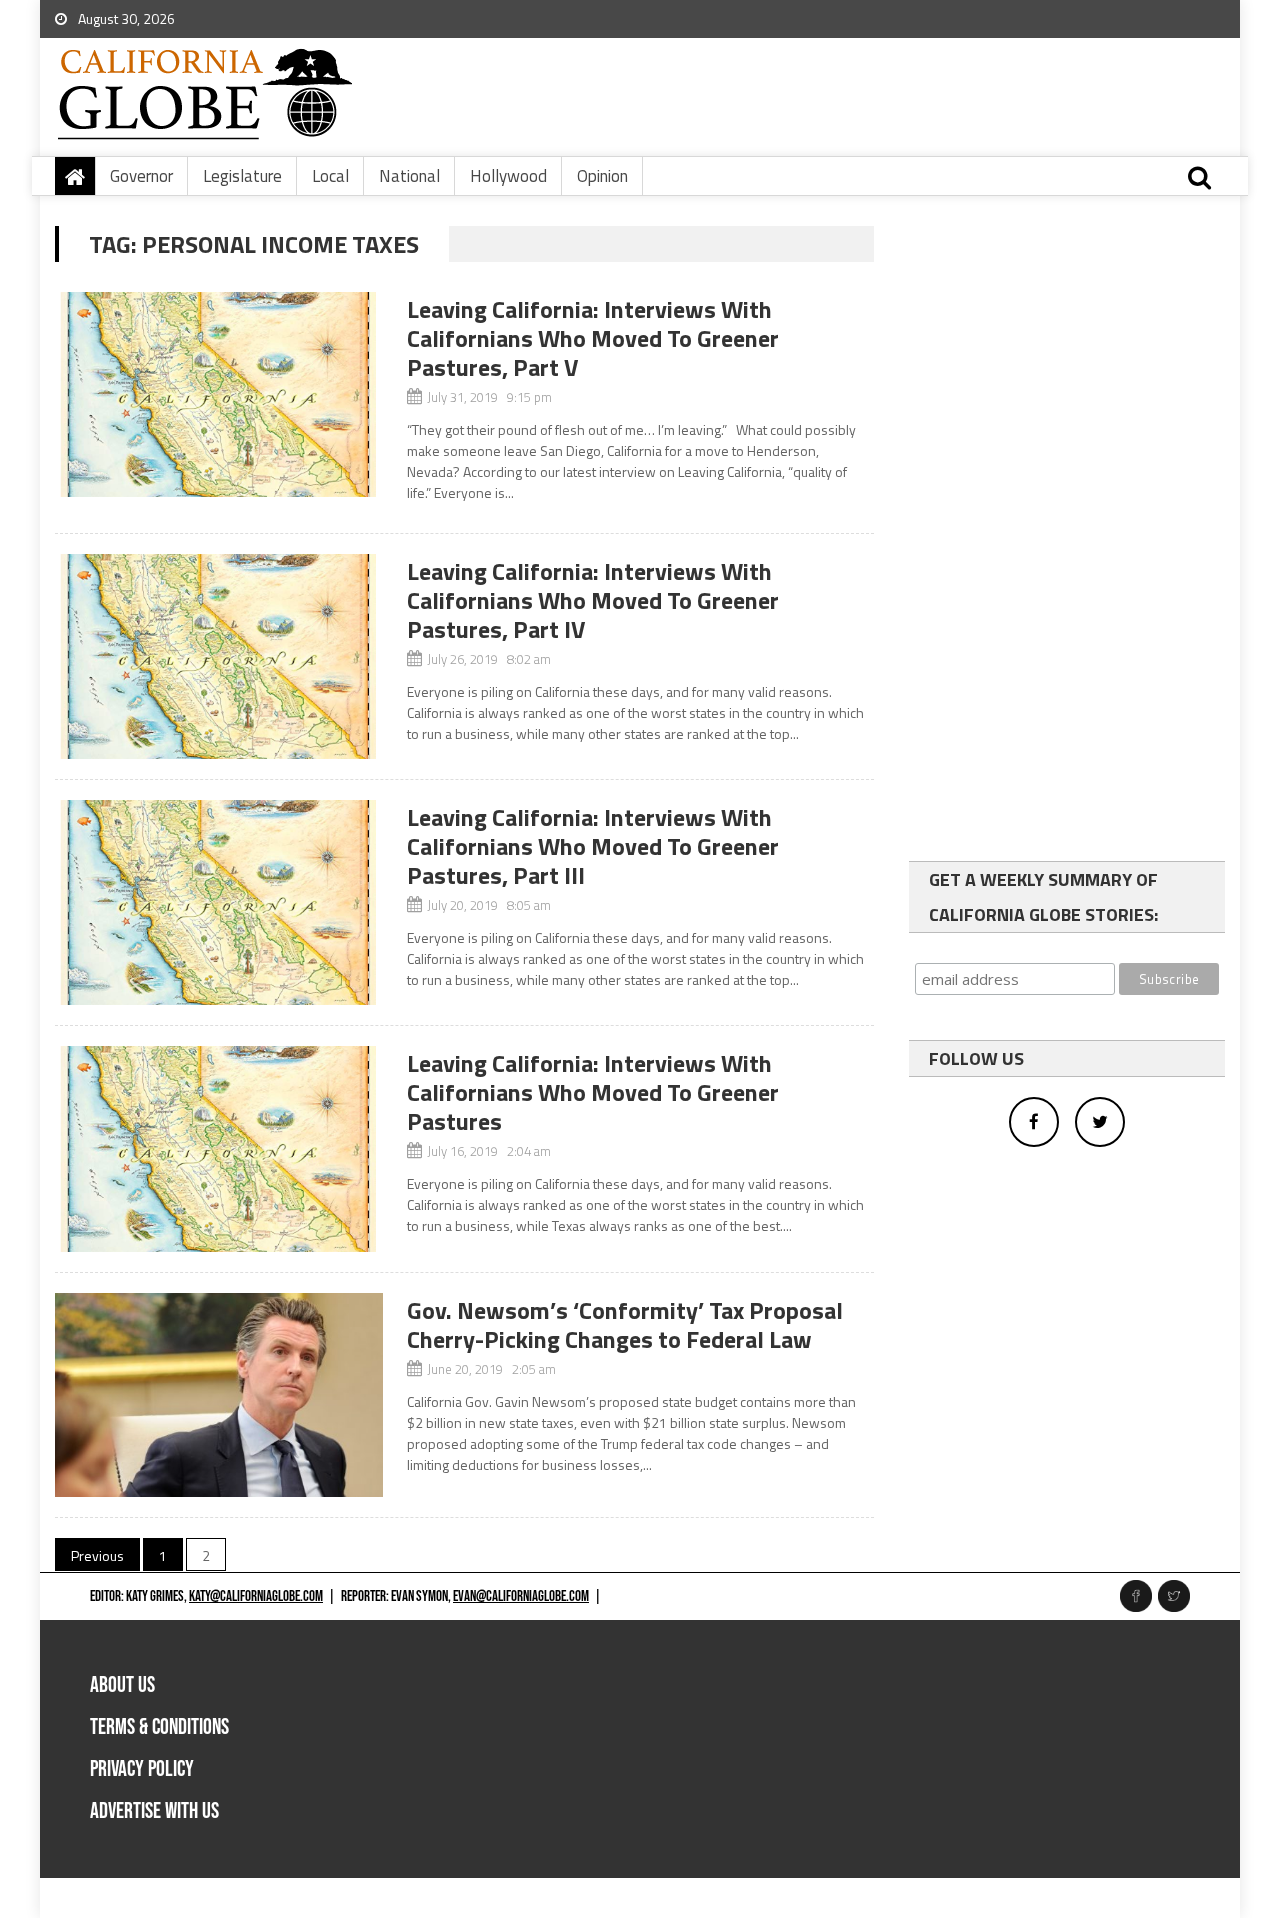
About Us (122, 1685)
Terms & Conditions (159, 1727)
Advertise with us (154, 1811)
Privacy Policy (142, 1769)
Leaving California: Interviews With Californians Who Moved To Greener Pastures (593, 1092)
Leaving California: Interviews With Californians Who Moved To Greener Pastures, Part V (593, 338)
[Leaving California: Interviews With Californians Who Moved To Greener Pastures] (219, 1148)
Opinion (602, 176)
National (409, 176)
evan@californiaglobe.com (521, 1596)
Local (330, 176)
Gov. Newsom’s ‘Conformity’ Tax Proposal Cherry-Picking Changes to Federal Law (625, 1324)
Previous (97, 1555)
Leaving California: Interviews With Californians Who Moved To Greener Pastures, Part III (593, 846)
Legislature (242, 176)
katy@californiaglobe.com (256, 1596)
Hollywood (508, 176)
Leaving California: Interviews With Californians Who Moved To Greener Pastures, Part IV (593, 600)
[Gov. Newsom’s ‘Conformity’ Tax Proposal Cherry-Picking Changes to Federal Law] (219, 1395)
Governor (141, 176)
